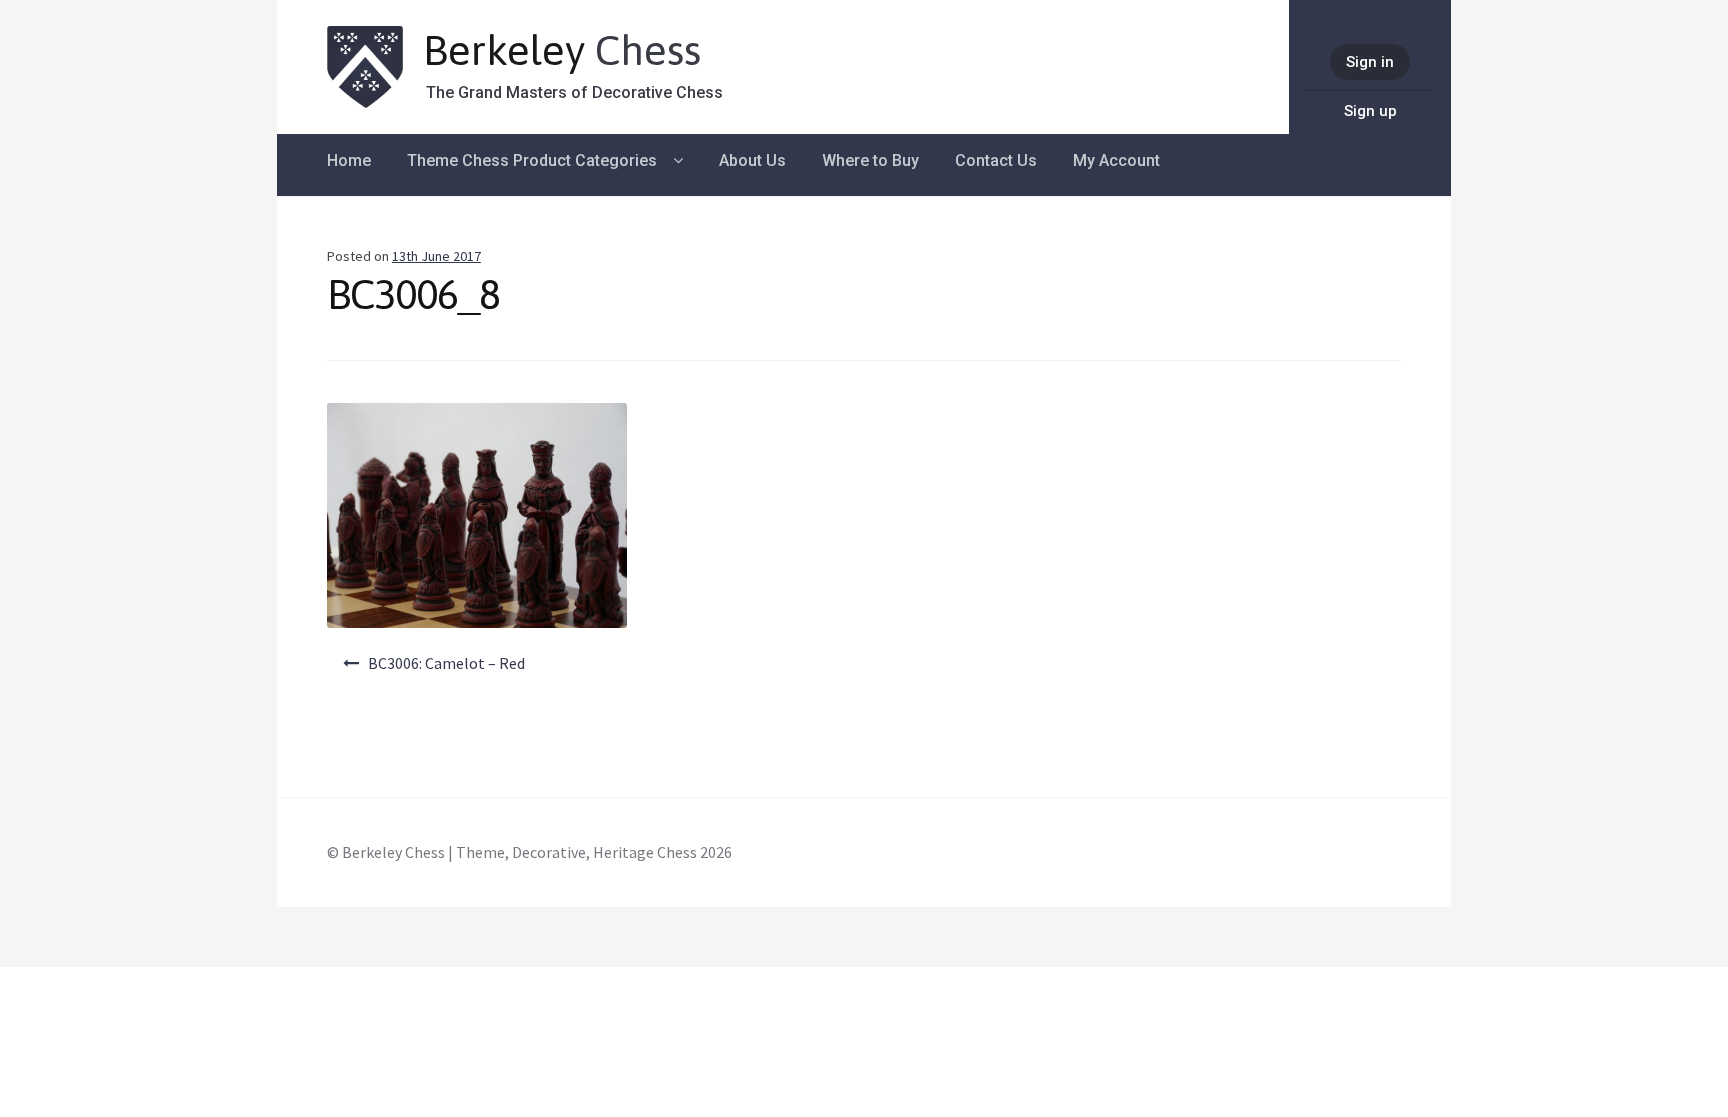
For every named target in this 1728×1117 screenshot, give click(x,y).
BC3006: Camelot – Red (446, 663)
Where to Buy (870, 160)
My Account (1116, 160)
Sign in (1370, 62)
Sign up (1370, 111)
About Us (752, 160)
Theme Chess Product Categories (532, 160)
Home (349, 160)
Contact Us (996, 160)
